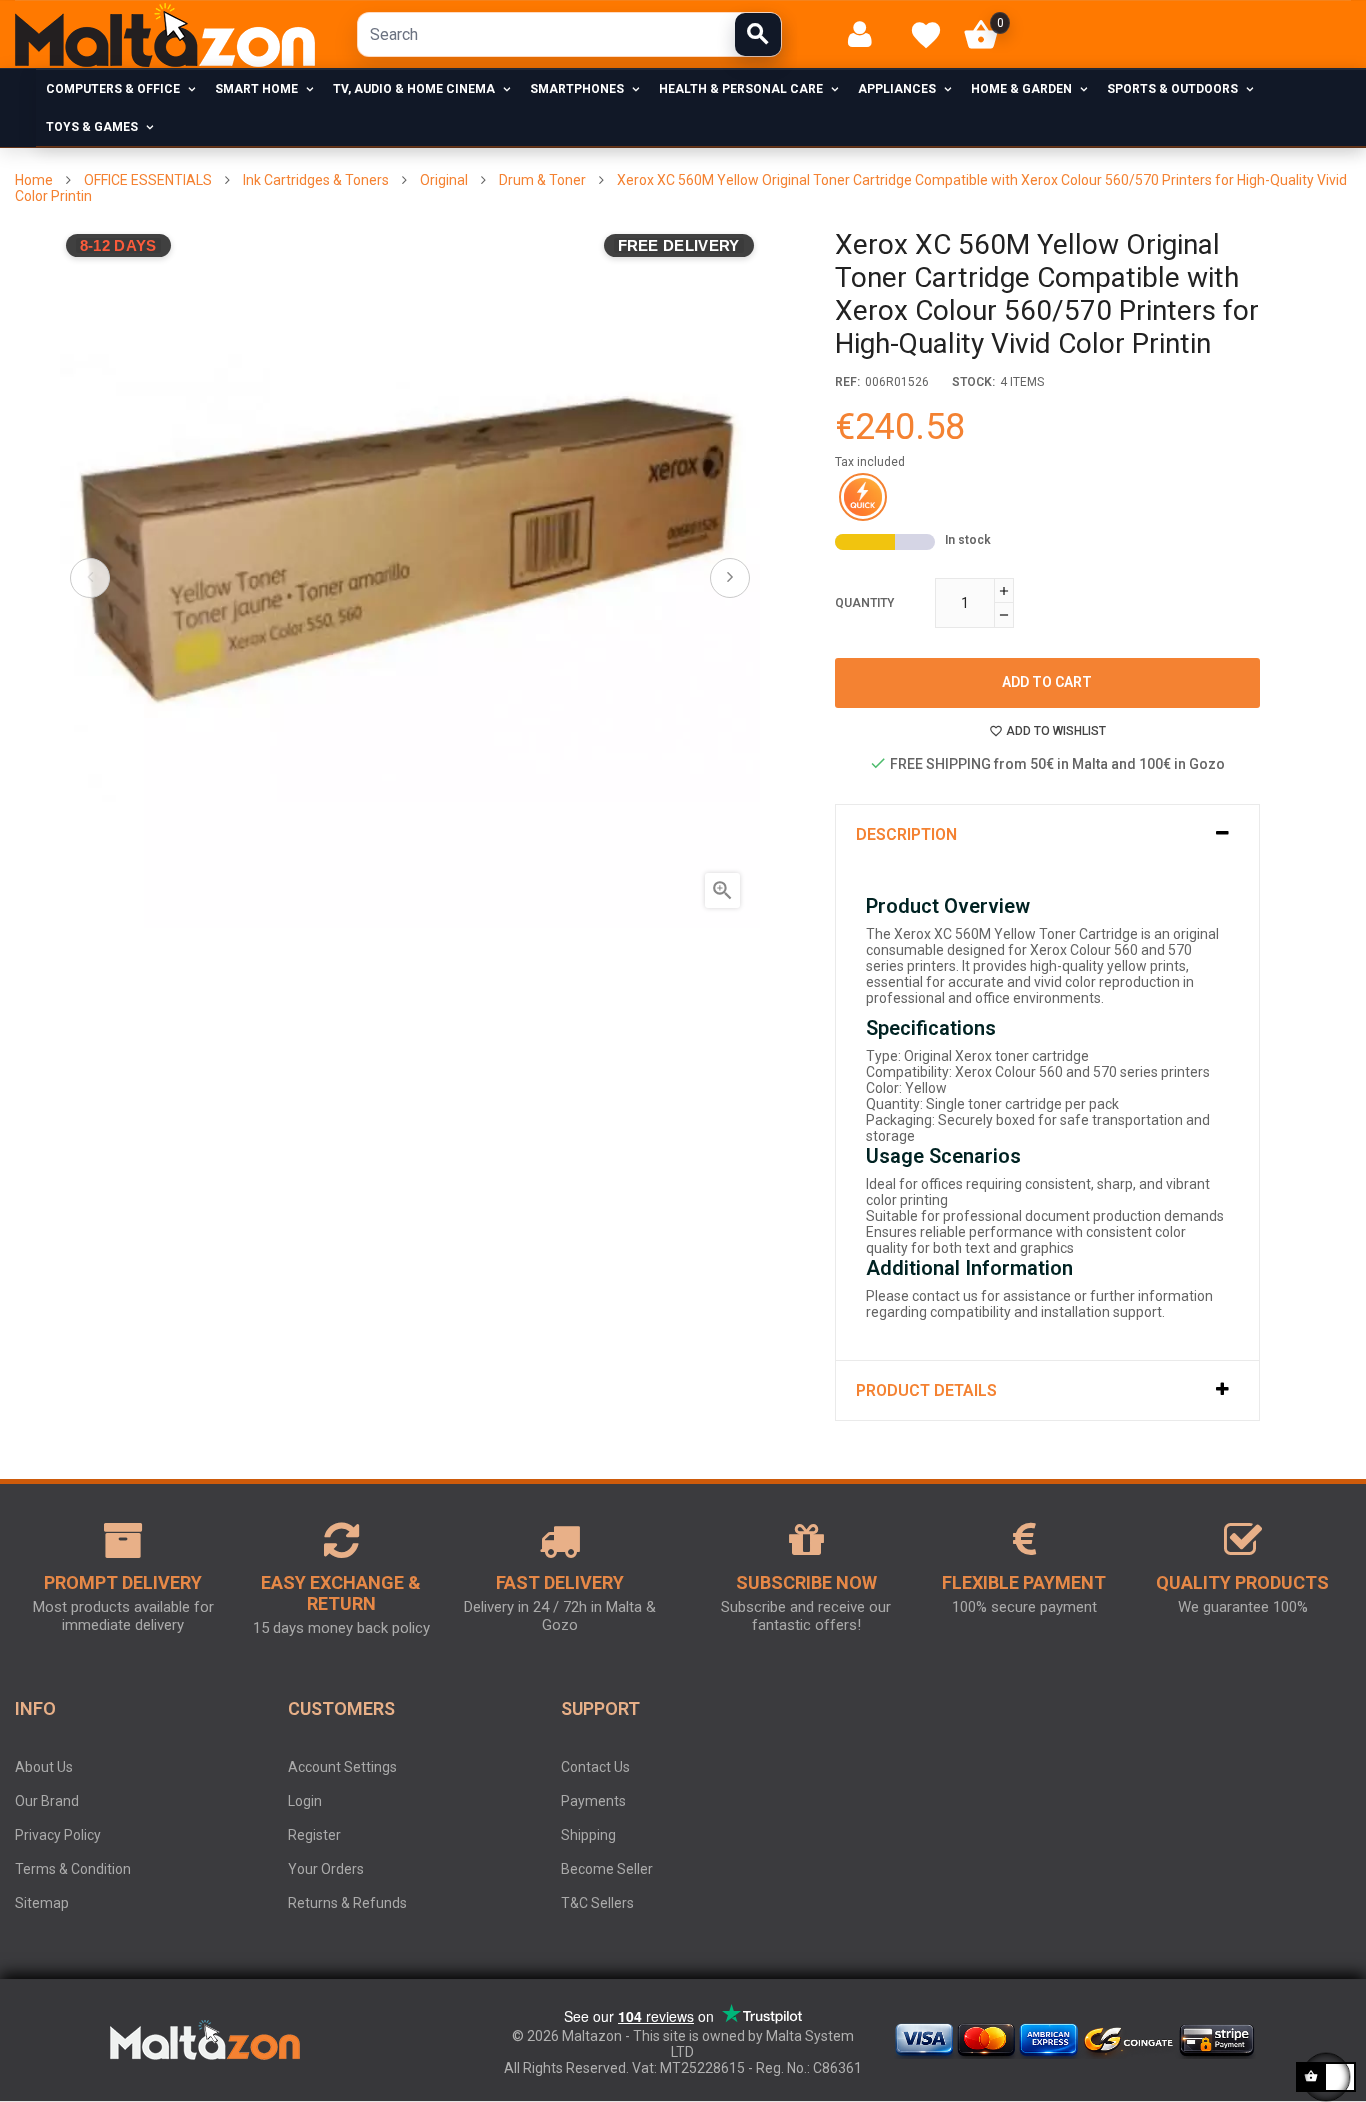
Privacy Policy (58, 1835)
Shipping (588, 1835)
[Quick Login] (868, 34)
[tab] (1047, 834)
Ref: (847, 382)
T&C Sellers (597, 1903)
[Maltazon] (165, 35)
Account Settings (342, 1767)
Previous (90, 578)
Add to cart (1047, 682)
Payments (593, 1801)
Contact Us (595, 1767)
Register (314, 1835)
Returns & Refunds (347, 1903)
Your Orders (326, 1869)
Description (906, 834)
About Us (44, 1767)
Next (730, 578)
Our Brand (47, 1801)
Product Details (926, 1390)
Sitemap (42, 1903)
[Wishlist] (926, 35)
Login (305, 1801)
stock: (973, 382)
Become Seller (607, 1869)
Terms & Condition (73, 1869)
